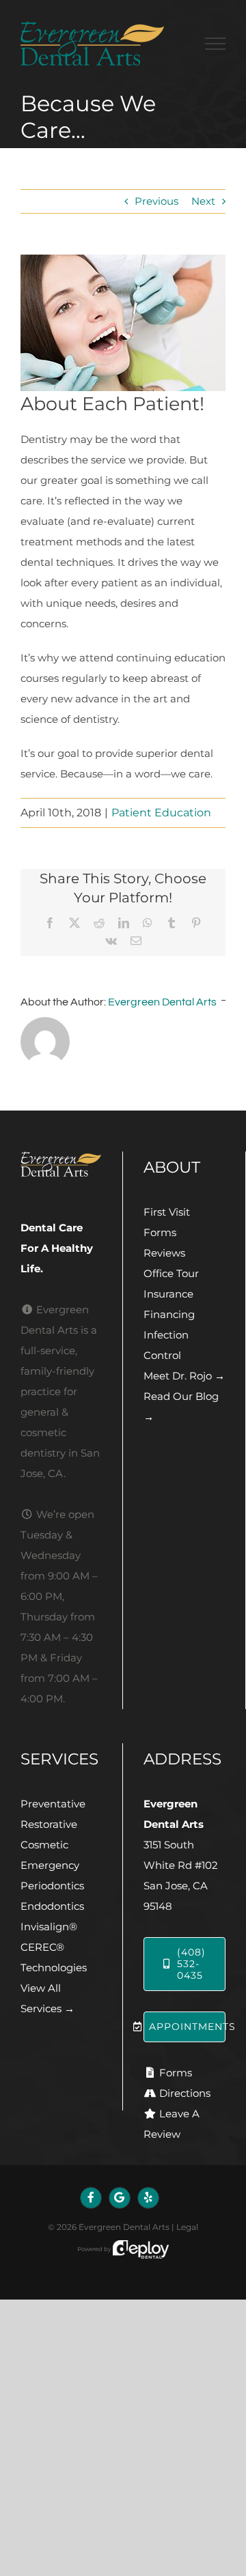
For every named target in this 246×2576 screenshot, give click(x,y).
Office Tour (171, 1273)
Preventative (53, 1804)
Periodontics (52, 1886)
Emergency (50, 1865)
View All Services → (47, 1998)
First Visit (167, 1212)
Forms (160, 1232)
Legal (187, 2227)
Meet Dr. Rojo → (184, 1376)
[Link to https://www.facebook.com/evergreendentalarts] (91, 2198)
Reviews (164, 1253)
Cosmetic (44, 1845)
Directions (185, 2093)
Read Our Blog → (181, 1406)
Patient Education (161, 813)
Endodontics (52, 1906)
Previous (156, 201)
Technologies (54, 1967)
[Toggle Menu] (215, 44)
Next (203, 201)
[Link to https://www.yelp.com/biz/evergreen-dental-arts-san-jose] (148, 2198)
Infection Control (166, 1345)
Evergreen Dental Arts (162, 1002)
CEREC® (42, 1947)
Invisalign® (49, 1927)
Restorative (49, 1824)
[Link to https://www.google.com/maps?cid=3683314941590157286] (120, 2198)
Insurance (168, 1294)
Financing (169, 1314)
